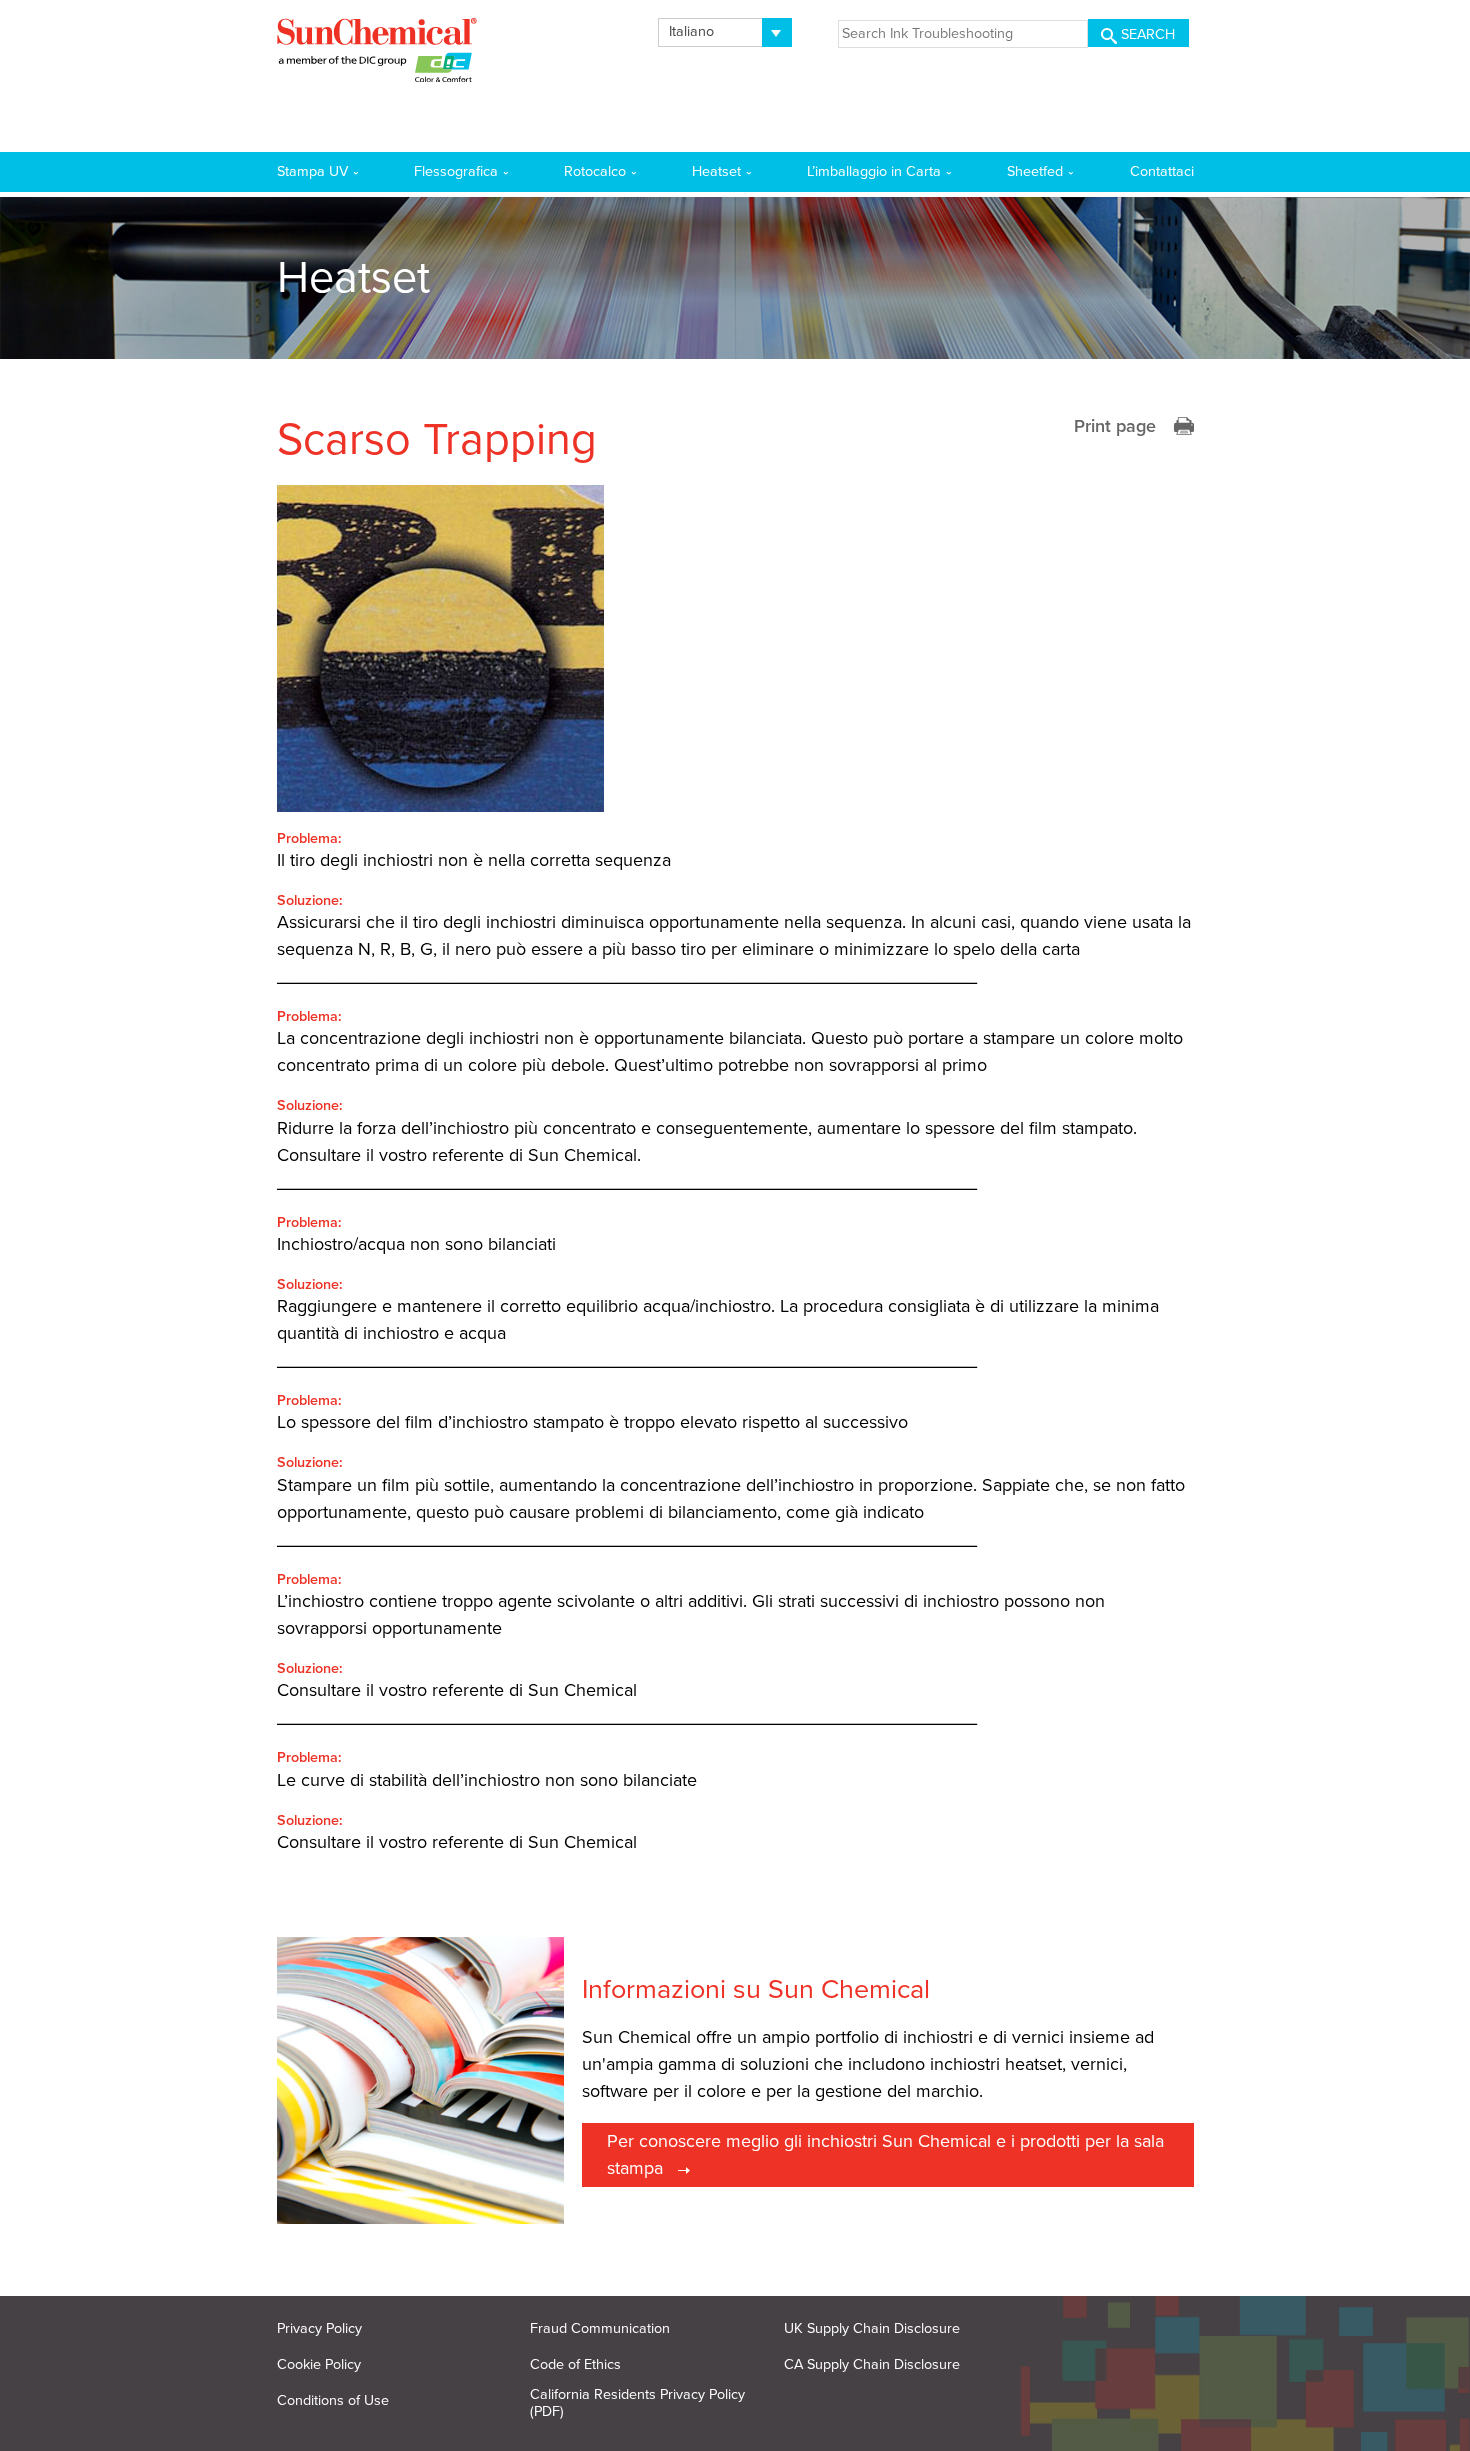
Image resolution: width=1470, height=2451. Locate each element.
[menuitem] (725, 32)
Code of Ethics (575, 2364)
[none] (725, 32)
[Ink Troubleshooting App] (377, 54)
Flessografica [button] (456, 171)
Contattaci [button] (1162, 171)
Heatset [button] (716, 171)
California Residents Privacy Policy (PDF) (637, 2403)
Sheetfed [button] (1035, 171)
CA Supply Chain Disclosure (872, 2364)
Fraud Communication (600, 2328)
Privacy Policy (319, 2328)
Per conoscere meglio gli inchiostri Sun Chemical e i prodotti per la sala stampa (885, 2154)
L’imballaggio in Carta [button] (874, 171)
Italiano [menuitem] (691, 31)
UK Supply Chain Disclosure (872, 2328)
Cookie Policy (319, 2364)
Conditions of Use (333, 2400)
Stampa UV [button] (312, 171)
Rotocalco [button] (595, 171)
